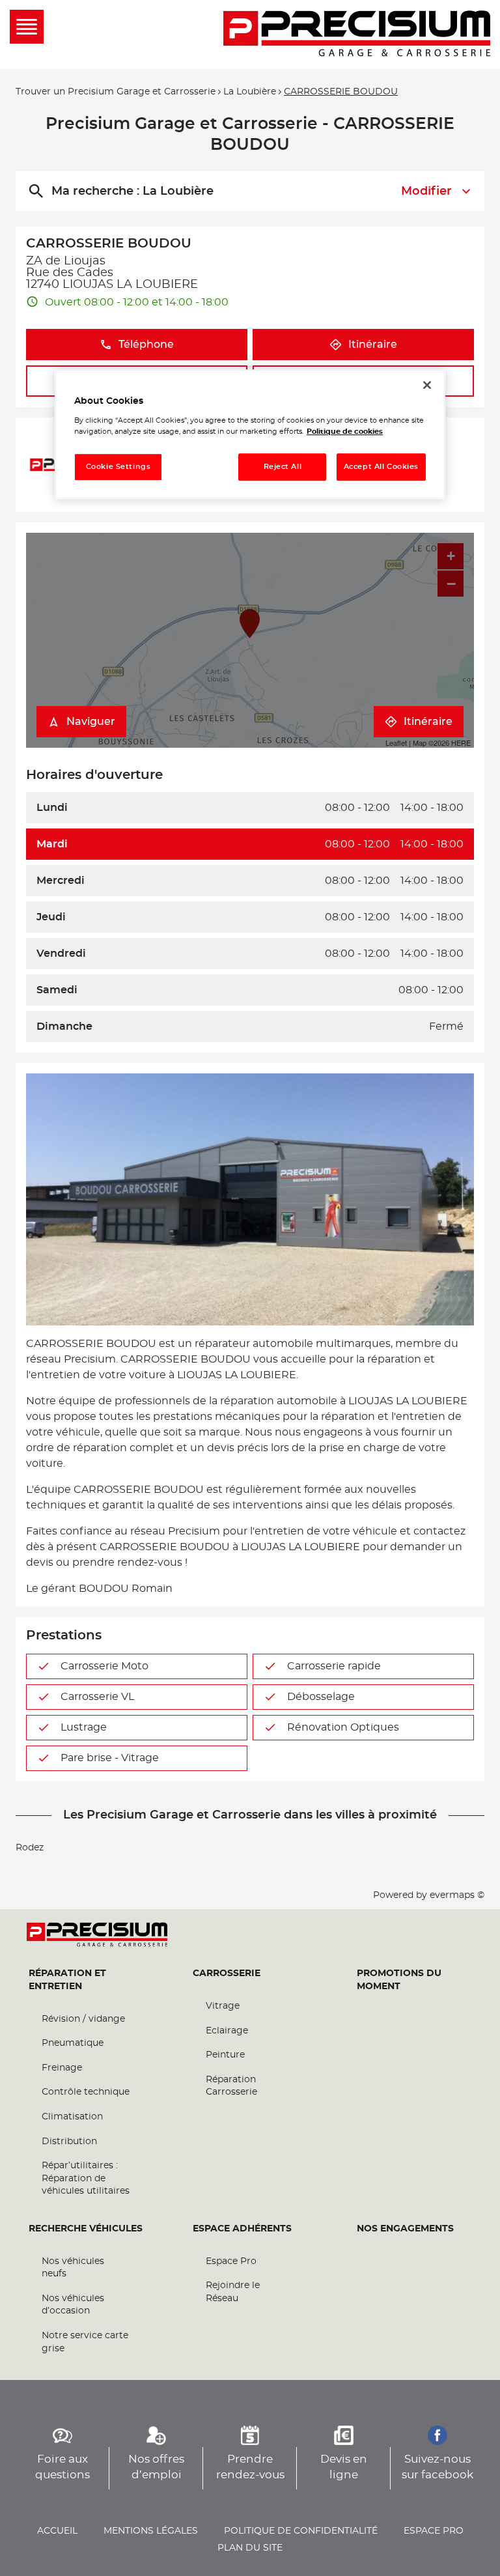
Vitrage (223, 2006)
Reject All (283, 467)
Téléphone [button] (146, 345)
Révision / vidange (83, 2019)
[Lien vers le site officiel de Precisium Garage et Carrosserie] (357, 35)
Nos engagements (405, 2229)
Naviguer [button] (91, 722)
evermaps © (457, 1895)
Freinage (62, 2068)
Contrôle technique (86, 2092)
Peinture (225, 2055)
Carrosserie (227, 1974)
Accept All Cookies (381, 467)
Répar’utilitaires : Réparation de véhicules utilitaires (86, 2178)
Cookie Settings (118, 467)
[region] (250, 434)
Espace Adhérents (242, 2229)
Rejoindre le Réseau (233, 2292)
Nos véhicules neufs (73, 2268)
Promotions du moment (399, 1980)
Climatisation (72, 2117)
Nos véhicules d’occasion (73, 2305)
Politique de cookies (345, 432)
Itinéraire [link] (373, 345)
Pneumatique (73, 2043)
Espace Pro (231, 2261)
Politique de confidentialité (301, 2531)
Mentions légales (151, 2531)
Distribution (69, 2142)
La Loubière (250, 92)
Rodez (30, 1848)
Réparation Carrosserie (231, 2086)
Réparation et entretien (67, 1980)
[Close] (427, 385)
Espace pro (434, 2531)
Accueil (57, 2531)
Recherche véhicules (86, 2229)
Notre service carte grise (85, 2342)
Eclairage (227, 2031)
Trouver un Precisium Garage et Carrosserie (116, 92)
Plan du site (250, 2548)
